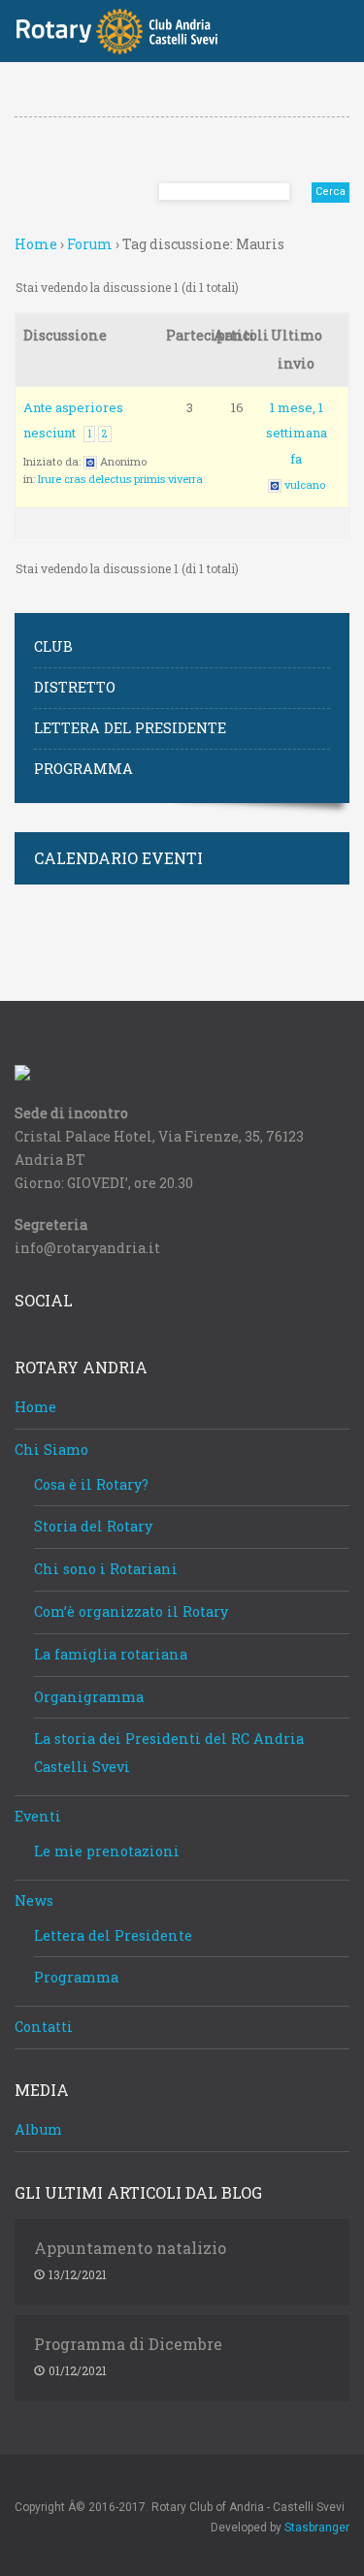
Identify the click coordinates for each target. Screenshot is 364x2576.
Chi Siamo (51, 1449)
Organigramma (89, 1697)
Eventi (38, 1816)
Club (53, 646)
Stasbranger (317, 2528)
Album (38, 2129)
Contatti (44, 2027)
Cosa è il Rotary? (91, 1484)
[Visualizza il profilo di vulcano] (275, 484)
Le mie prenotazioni (107, 1851)
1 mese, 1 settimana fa (297, 433)
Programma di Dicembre (128, 2344)
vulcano (305, 484)
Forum (90, 244)
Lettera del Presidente (130, 728)
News (34, 1900)
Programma (83, 769)
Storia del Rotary (93, 1526)
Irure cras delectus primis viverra (120, 479)
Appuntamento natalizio (130, 2248)
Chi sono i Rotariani (106, 1569)
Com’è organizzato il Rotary (131, 1611)
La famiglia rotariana (111, 1654)
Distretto (75, 687)
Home (36, 244)
